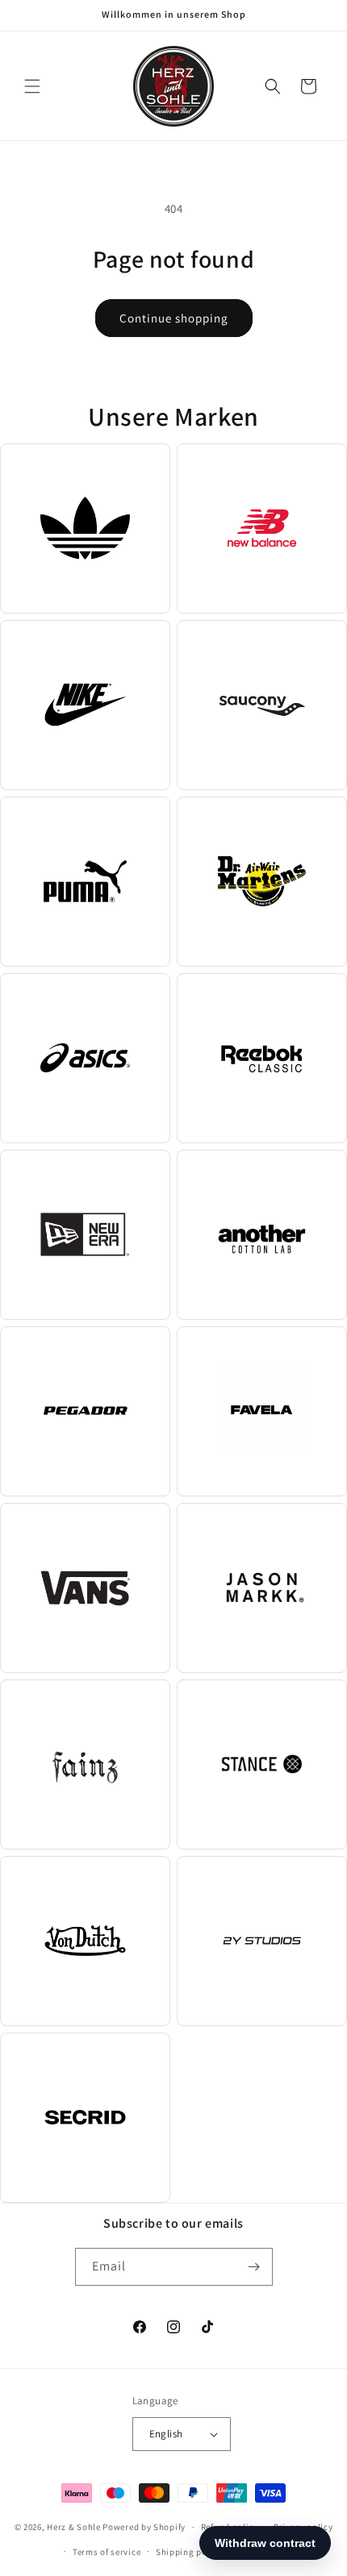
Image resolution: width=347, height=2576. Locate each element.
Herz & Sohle (73, 2527)
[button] (32, 86)
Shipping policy (189, 2552)
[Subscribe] (254, 2267)
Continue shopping (174, 318)
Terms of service (107, 2552)
